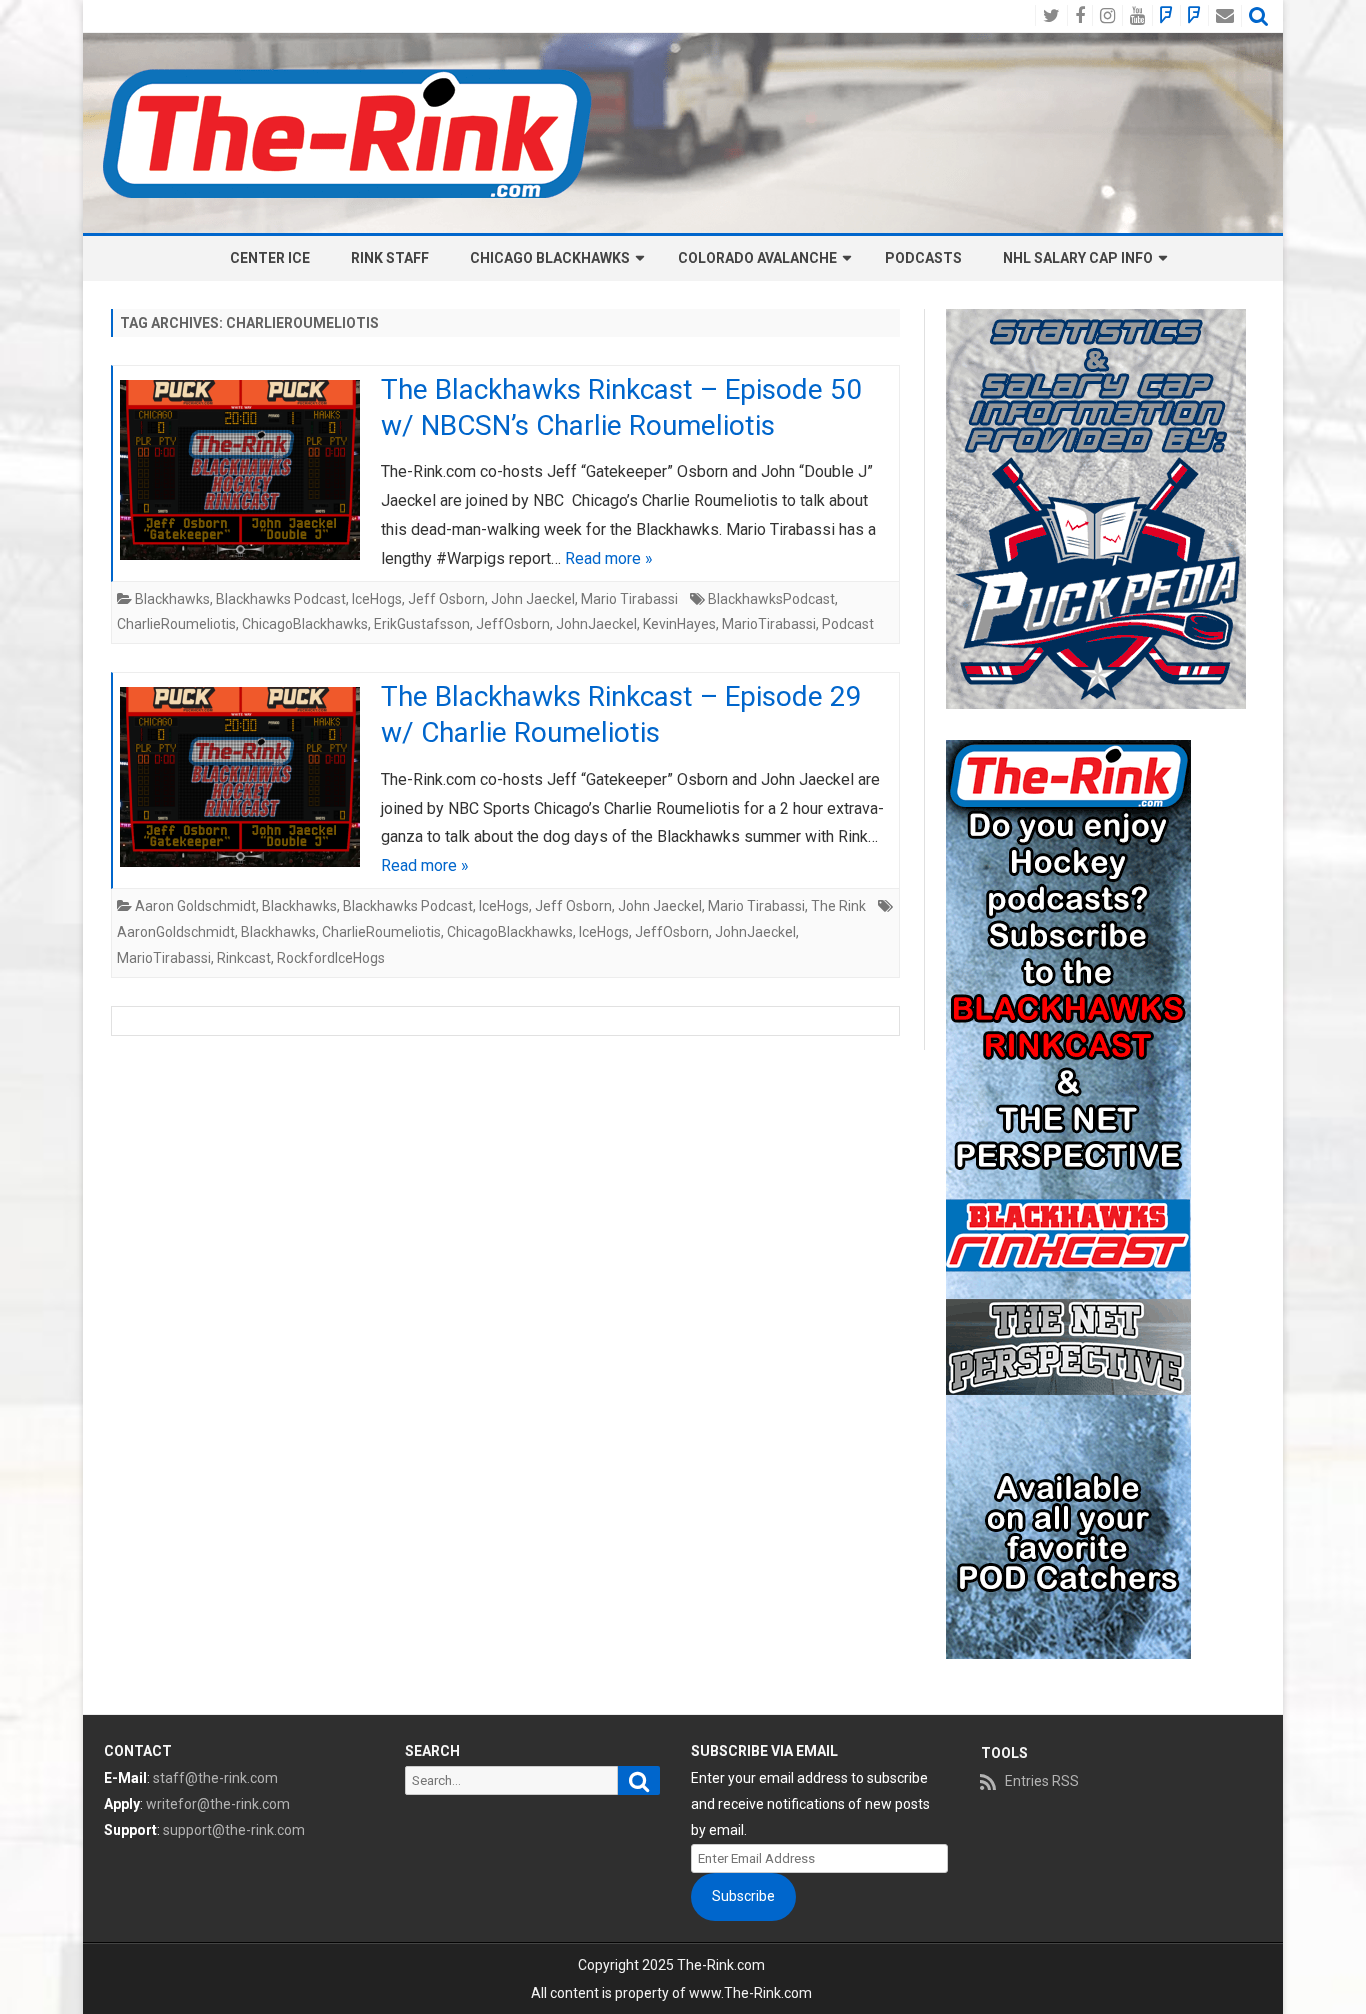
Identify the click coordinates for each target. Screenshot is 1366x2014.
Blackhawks (172, 599)
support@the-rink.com (234, 1830)
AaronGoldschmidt (176, 932)
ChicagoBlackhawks (305, 624)
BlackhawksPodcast (771, 599)
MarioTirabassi (769, 624)
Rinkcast (244, 958)
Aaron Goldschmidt (195, 906)
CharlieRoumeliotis (176, 624)
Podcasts (923, 258)
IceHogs (377, 599)
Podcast (848, 624)
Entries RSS (1042, 1781)
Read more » (609, 558)
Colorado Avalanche (757, 258)
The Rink (838, 906)
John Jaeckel (533, 599)
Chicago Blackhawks (550, 258)
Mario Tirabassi (629, 599)
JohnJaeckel (596, 624)
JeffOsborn (513, 624)
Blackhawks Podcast (281, 599)
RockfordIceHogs (331, 958)
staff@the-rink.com (215, 1778)
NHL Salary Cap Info (1078, 258)
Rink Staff (390, 258)
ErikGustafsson (422, 624)
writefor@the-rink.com (218, 1804)
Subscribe (743, 1896)
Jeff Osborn (446, 599)
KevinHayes (679, 624)
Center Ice (270, 258)
